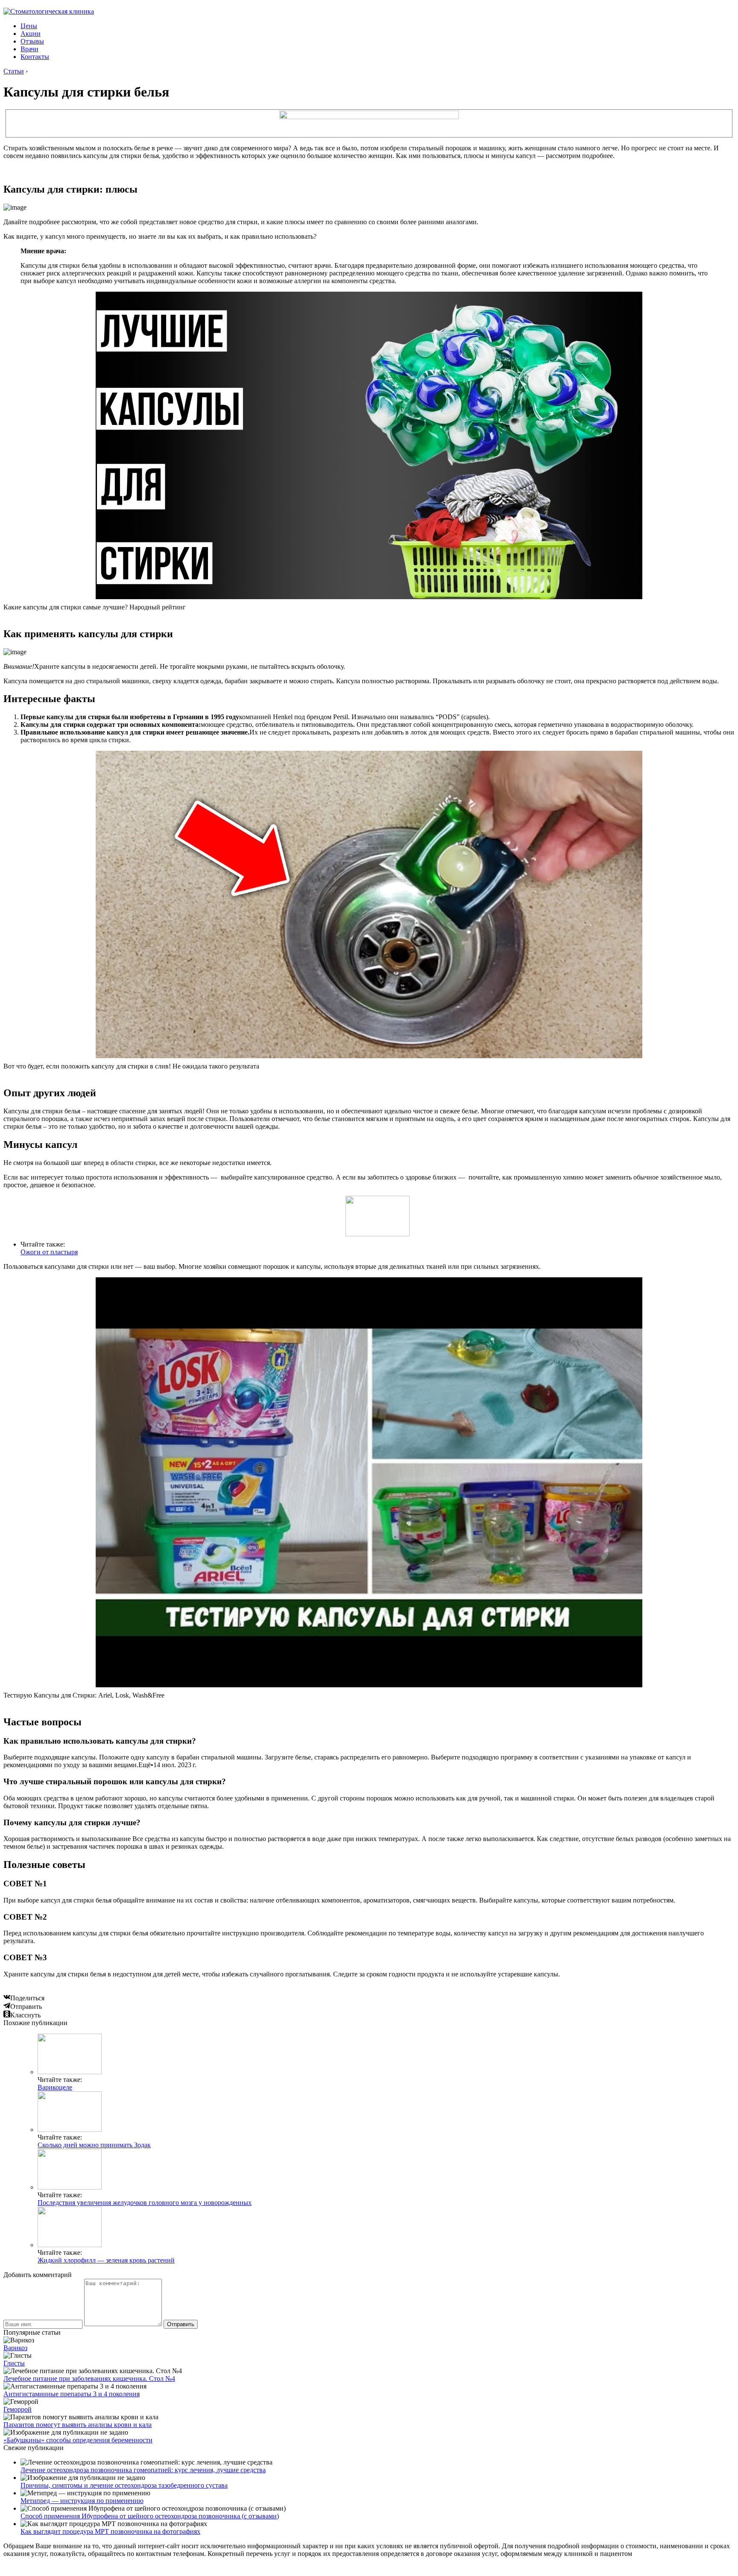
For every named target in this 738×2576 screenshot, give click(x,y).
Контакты (35, 57)
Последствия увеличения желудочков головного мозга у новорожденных (145, 2203)
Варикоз (15, 2348)
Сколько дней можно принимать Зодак (94, 2145)
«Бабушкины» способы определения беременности (78, 2440)
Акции (31, 34)
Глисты (14, 2363)
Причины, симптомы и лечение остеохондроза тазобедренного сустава (124, 2485)
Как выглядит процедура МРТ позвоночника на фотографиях (110, 2531)
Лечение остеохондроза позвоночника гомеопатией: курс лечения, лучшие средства (143, 2470)
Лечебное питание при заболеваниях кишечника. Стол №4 (89, 2378)
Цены (29, 26)
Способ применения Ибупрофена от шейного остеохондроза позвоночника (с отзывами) (150, 2516)
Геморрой (18, 2409)
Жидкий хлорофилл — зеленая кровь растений (106, 2260)
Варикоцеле (55, 2087)
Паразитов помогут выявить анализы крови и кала (78, 2425)
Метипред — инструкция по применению (82, 2501)
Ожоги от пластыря (49, 1252)
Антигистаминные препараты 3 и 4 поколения (72, 2394)
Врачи (29, 49)
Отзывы (32, 41)
